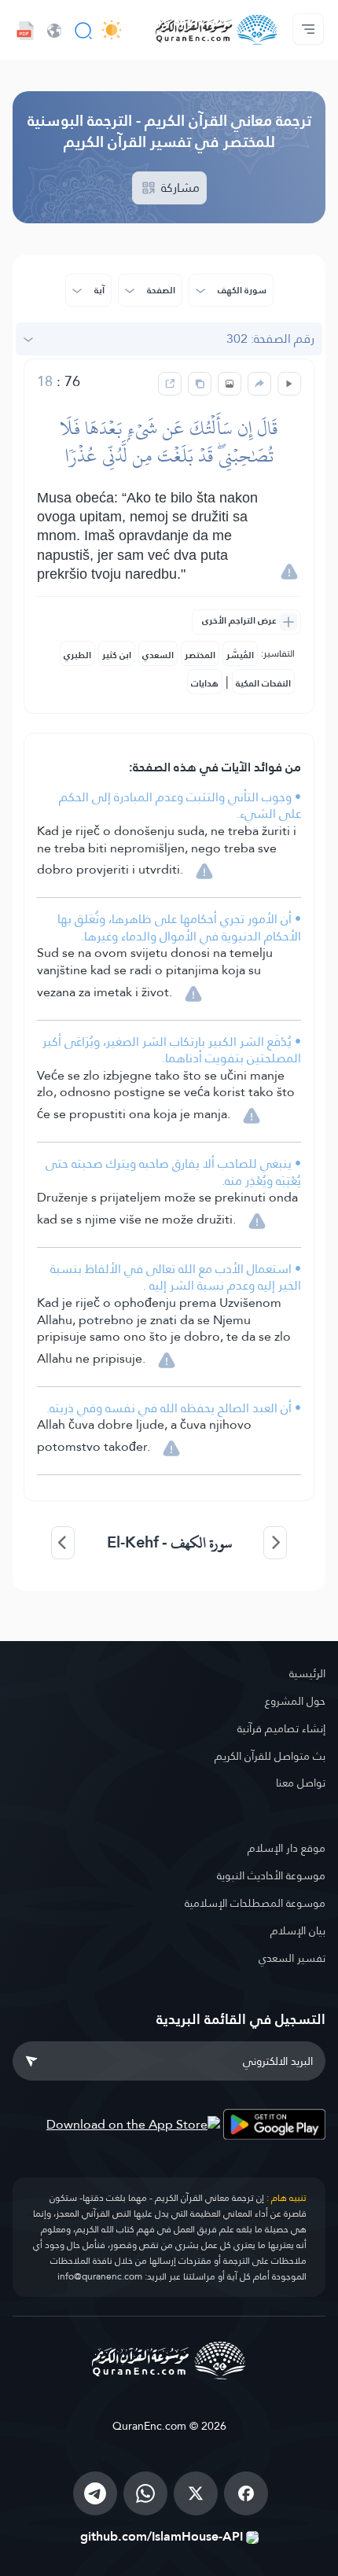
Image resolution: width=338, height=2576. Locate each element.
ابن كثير (117, 655)
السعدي (158, 655)
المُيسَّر (240, 655)
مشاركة (179, 188)
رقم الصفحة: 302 (270, 339)
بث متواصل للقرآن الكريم (270, 1756)
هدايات (205, 683)
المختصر (200, 655)
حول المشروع (295, 1701)
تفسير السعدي (292, 1958)
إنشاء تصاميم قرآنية (281, 1728)
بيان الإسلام (298, 1930)
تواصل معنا (301, 1783)
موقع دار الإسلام (287, 1848)
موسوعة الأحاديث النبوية (271, 1875)
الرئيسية (307, 1673)
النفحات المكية (263, 683)
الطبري (77, 655)
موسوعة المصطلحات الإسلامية (255, 1903)
